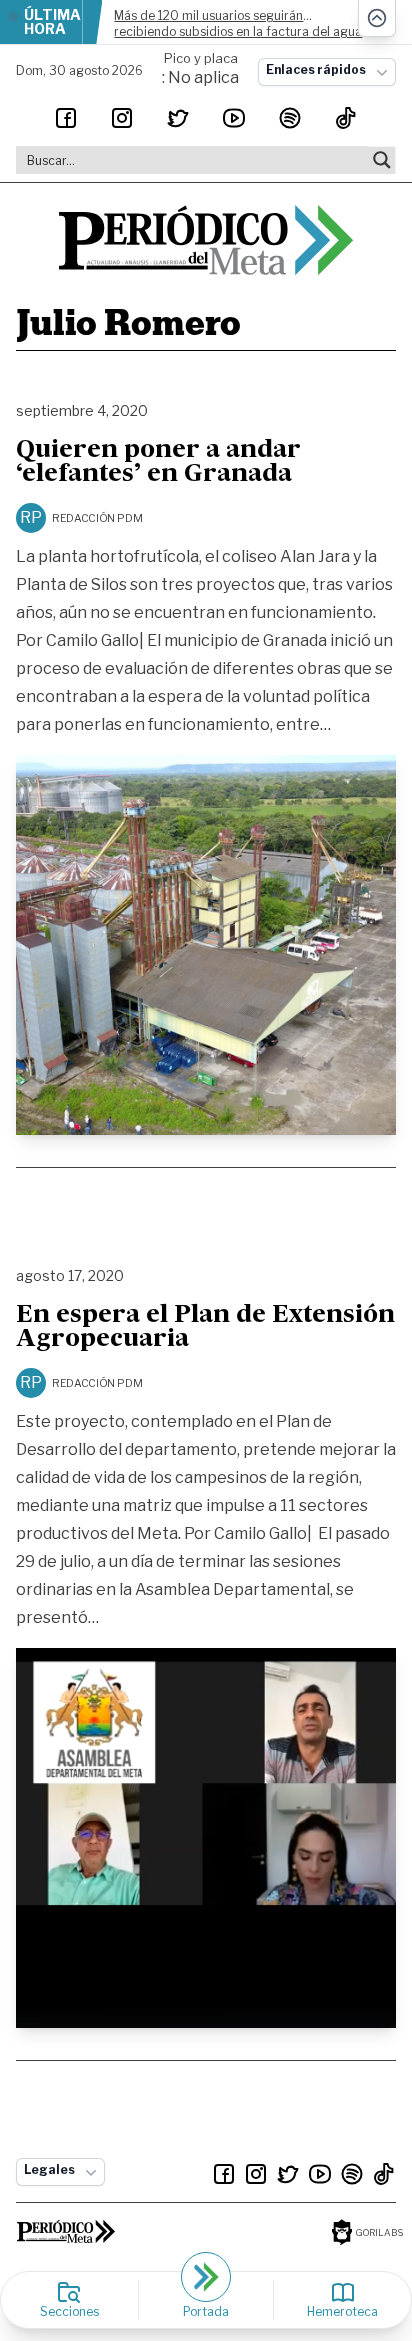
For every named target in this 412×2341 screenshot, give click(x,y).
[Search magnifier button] (382, 160)
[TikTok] (346, 118)
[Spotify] (290, 118)
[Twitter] (178, 118)
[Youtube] (234, 118)
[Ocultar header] (377, 18)
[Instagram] (122, 118)
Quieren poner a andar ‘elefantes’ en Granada (158, 463)
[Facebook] (66, 118)
